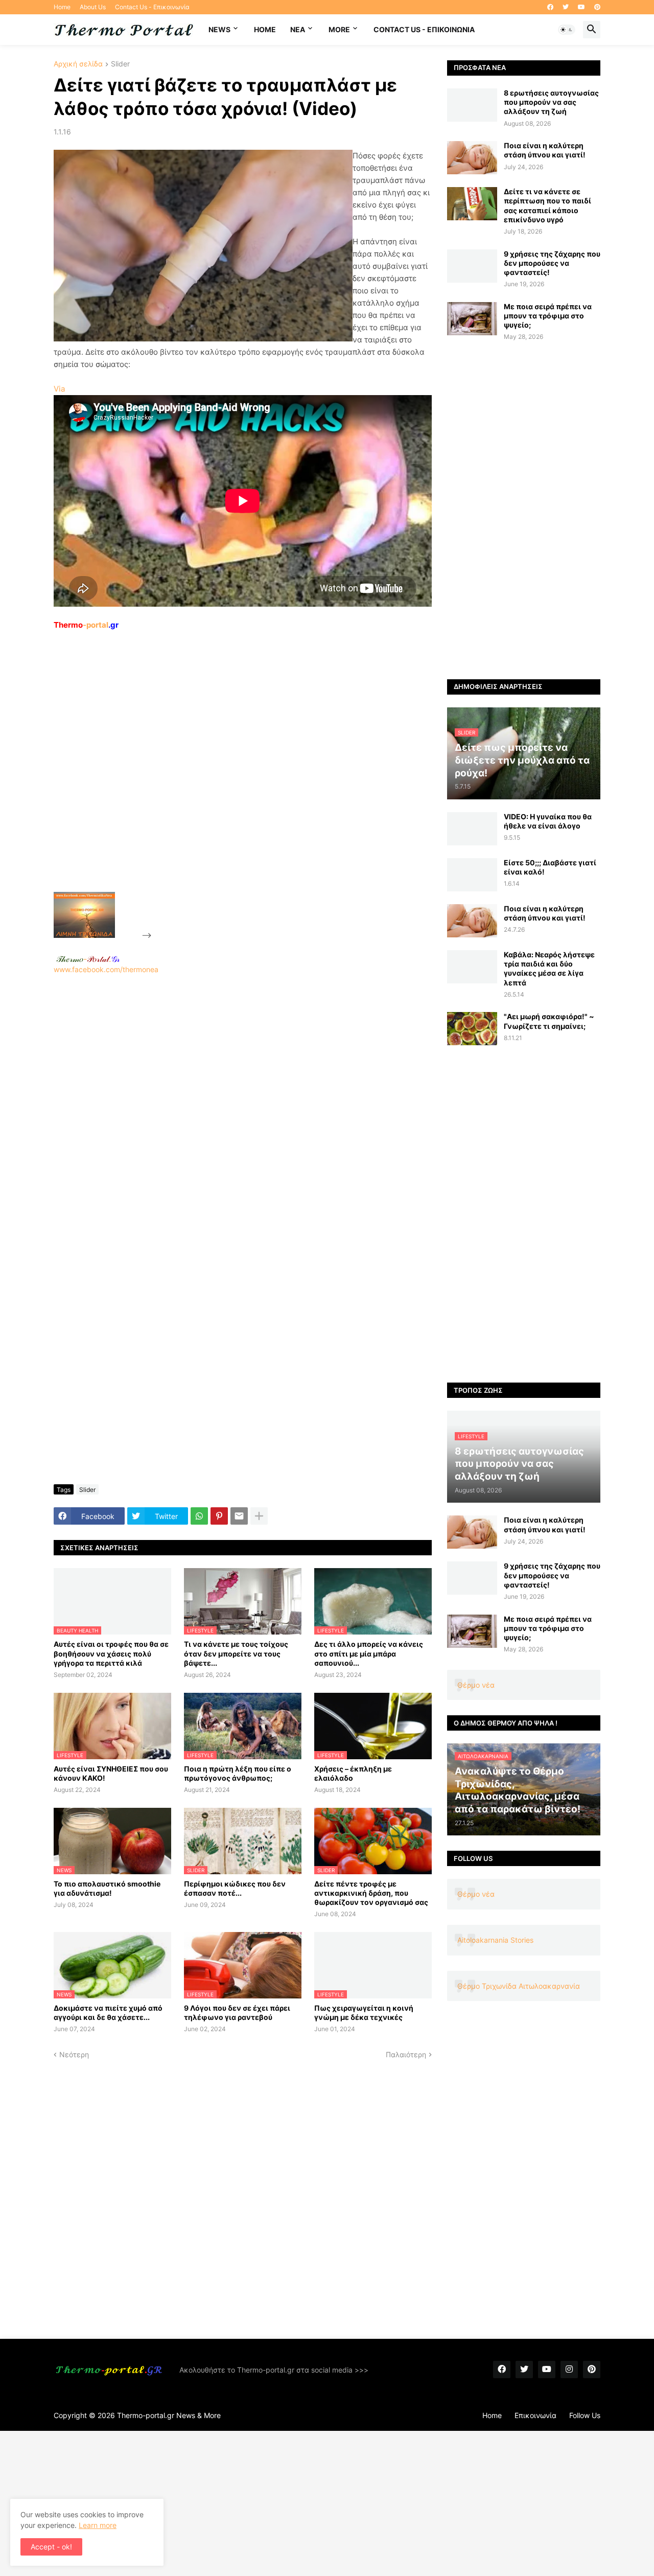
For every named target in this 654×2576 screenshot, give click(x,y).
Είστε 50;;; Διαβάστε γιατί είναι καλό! (550, 867)
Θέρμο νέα (476, 1685)
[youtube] (581, 7)
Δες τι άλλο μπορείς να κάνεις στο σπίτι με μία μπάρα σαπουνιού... (369, 1653)
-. (88, 959)
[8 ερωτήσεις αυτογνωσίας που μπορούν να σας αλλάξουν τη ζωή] (472, 105)
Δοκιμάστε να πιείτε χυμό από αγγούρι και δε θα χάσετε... (108, 2012)
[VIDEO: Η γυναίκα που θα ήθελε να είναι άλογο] (472, 829)
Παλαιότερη (406, 2054)
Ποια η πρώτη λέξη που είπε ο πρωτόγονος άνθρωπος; (238, 1773)
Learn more (98, 2525)
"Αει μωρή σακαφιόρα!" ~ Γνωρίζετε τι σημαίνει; (549, 1021)
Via (59, 389)
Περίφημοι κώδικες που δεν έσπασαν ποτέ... (235, 1888)
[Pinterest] (219, 1516)
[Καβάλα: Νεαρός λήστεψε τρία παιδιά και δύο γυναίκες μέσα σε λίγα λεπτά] (472, 967)
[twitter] (566, 7)
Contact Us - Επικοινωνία (152, 7)
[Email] (239, 1516)
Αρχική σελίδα (78, 64)
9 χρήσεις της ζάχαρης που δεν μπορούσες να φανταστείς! (552, 263)
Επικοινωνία (535, 2415)
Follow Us (585, 2415)
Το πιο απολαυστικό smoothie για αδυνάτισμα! (107, 1888)
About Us (93, 7)
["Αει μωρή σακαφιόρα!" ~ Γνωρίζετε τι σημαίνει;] (472, 1029)
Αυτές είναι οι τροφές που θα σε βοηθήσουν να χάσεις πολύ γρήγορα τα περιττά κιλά (111, 1653)
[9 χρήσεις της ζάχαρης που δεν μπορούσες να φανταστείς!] (472, 266)
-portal (86, 625)
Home (62, 7)
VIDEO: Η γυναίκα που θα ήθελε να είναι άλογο (548, 821)
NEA (298, 29)
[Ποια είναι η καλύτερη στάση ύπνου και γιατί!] (472, 158)
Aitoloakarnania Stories (495, 1940)
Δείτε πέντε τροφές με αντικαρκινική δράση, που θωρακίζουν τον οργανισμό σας (371, 1893)
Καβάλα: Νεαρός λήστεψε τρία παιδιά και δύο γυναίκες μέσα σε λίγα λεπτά (549, 969)
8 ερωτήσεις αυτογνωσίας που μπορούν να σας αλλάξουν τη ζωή (551, 102)
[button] (567, 30)
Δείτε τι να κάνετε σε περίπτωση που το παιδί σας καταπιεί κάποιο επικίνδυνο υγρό (547, 205)
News (219, 29)
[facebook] (550, 7)
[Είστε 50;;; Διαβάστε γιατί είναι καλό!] (472, 875)
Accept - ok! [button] (51, 2547)
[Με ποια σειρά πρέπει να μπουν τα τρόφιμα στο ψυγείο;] (472, 319)
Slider (120, 64)
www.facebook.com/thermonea (106, 969)
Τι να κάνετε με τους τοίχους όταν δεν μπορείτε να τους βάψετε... (236, 1653)
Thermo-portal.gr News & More (169, 2415)
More (339, 29)
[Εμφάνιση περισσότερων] (259, 1516)
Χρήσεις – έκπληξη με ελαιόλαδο (353, 1773)
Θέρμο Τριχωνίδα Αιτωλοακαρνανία (519, 1986)
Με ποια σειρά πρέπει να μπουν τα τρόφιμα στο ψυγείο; (548, 316)
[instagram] (569, 2370)
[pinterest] (597, 7)
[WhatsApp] (199, 1516)
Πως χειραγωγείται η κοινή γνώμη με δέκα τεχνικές (364, 2012)
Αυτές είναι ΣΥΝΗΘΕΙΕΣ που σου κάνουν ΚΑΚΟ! (111, 1773)
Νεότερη (74, 2054)
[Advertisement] (230, 785)
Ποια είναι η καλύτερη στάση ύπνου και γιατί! (545, 150)
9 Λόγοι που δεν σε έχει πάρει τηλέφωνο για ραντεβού (237, 2012)
